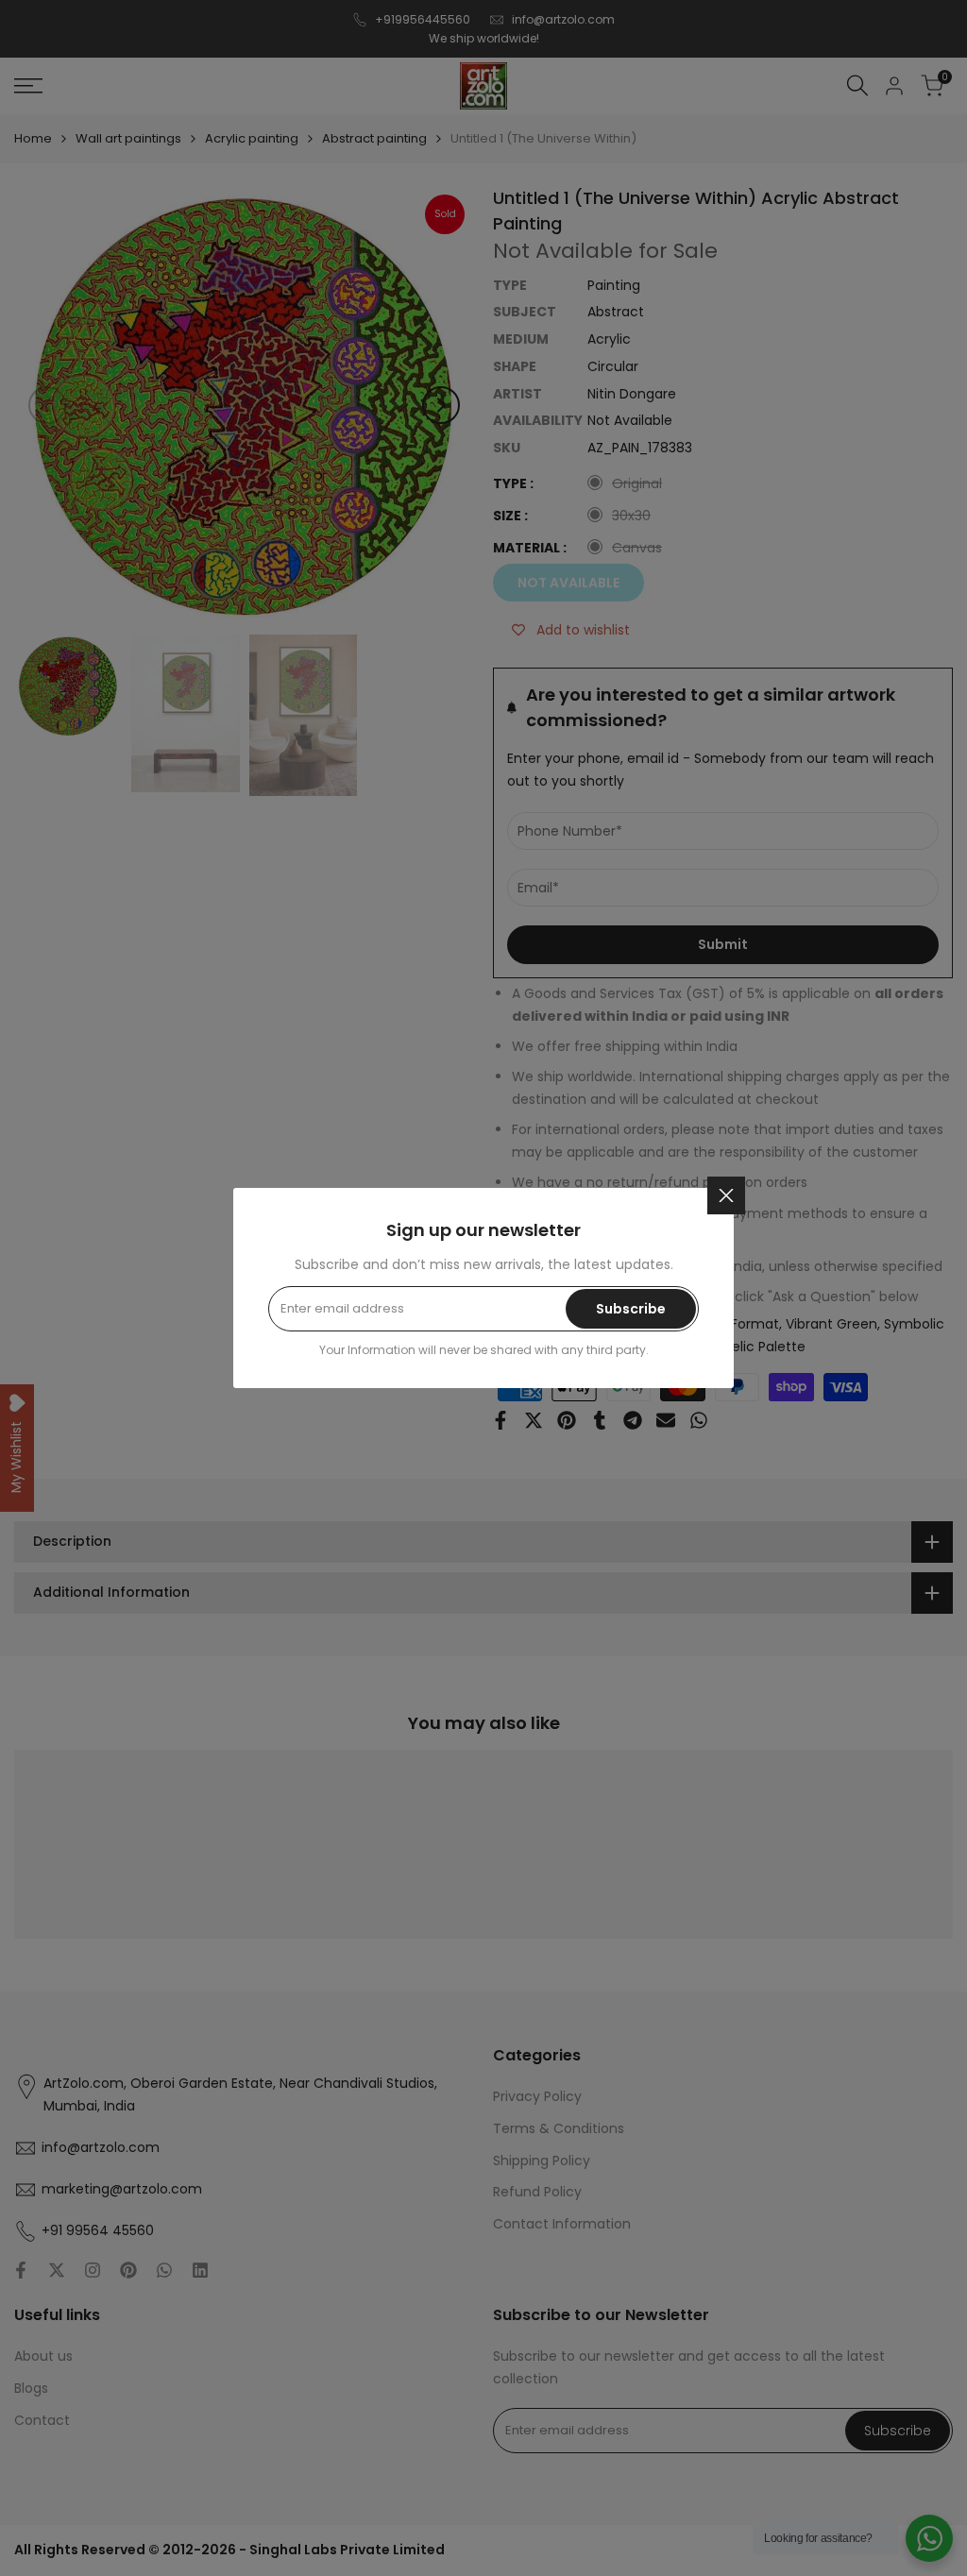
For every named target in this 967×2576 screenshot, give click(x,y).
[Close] (726, 1195)
